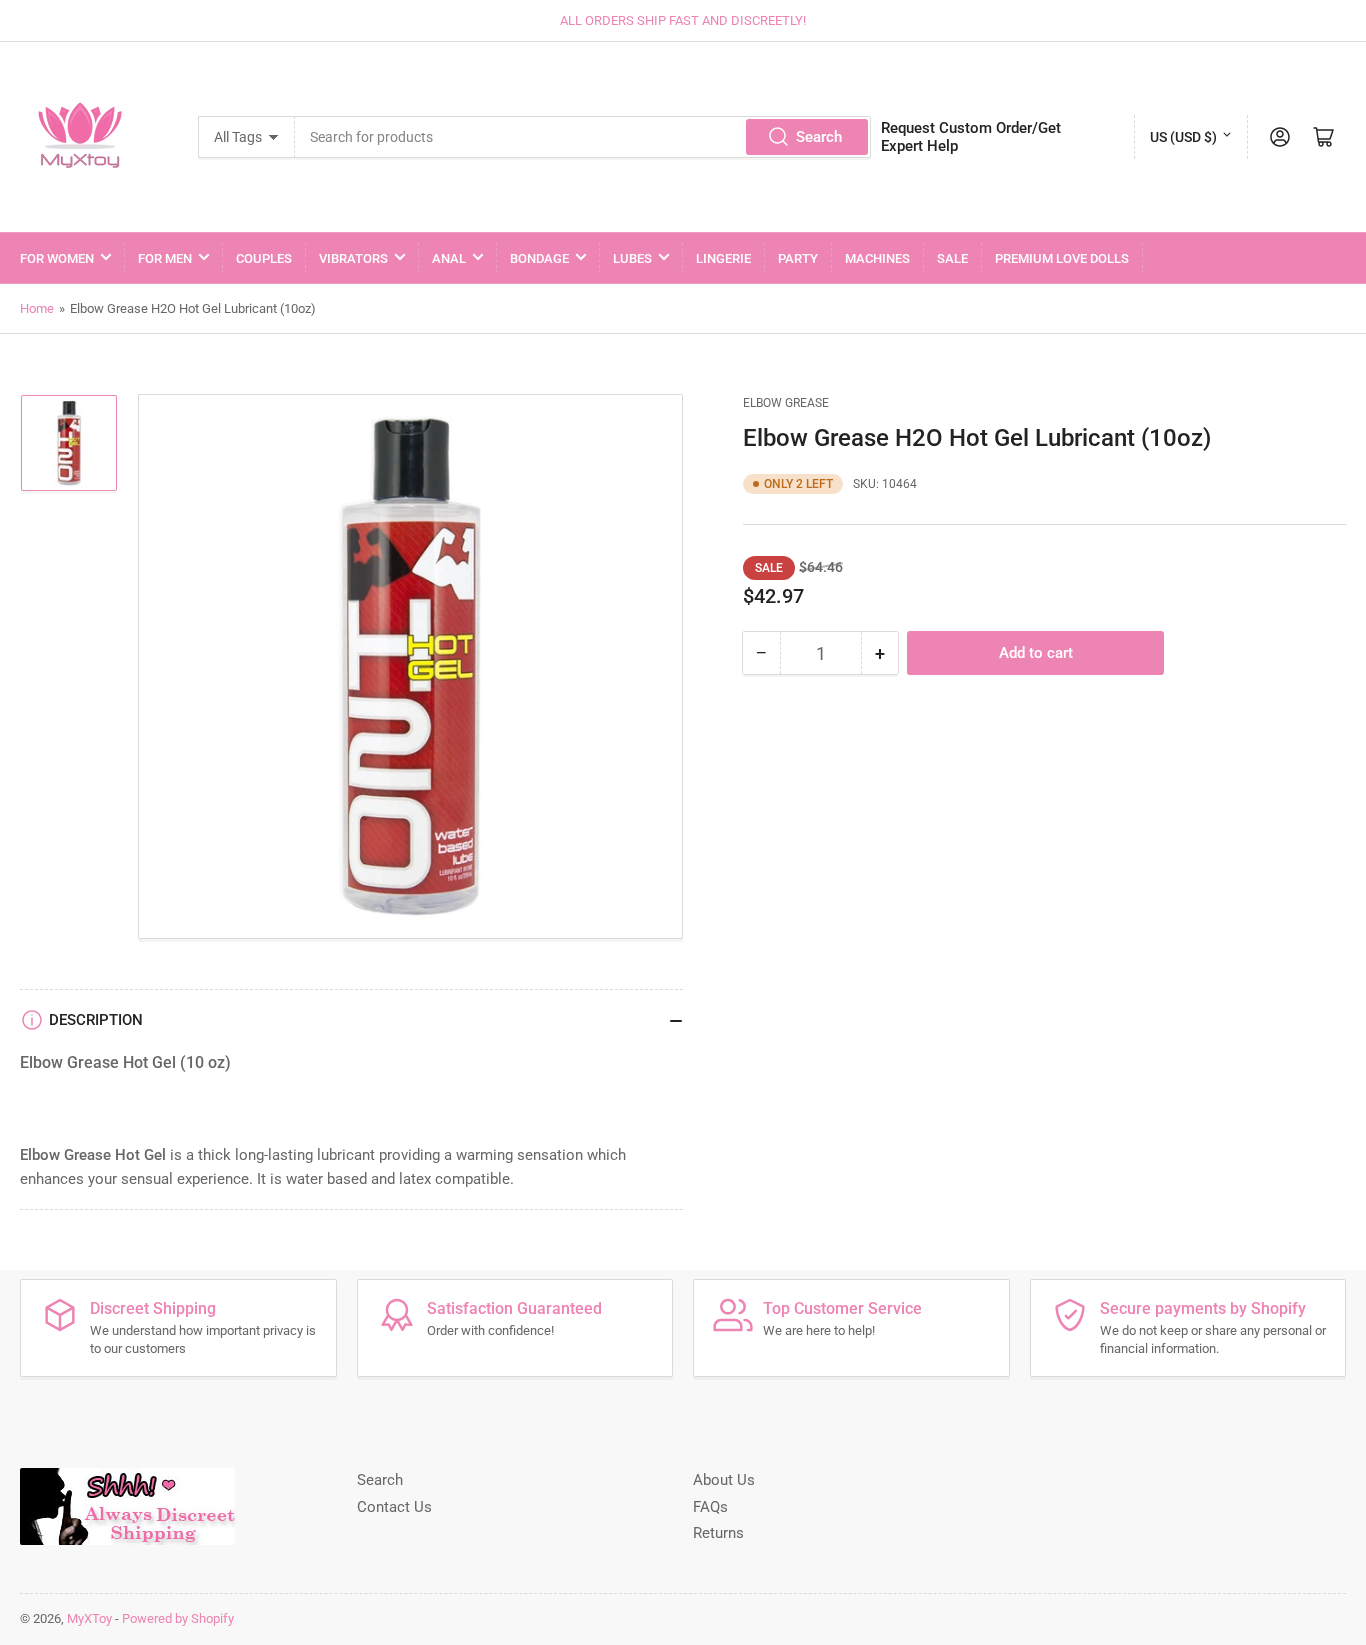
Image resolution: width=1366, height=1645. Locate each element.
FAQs (710, 1507)
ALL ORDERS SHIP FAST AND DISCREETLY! (683, 20)
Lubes (632, 258)
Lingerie (723, 258)
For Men (165, 258)
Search (819, 137)
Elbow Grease (786, 403)
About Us (724, 1480)
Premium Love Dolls (1062, 258)
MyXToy (89, 1618)
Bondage (539, 258)
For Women (57, 258)
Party (798, 258)
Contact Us (394, 1507)
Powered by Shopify (178, 1618)
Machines (877, 258)
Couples (264, 258)
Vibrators (353, 258)
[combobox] (583, 137)
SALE (952, 258)
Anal (449, 258)
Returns (718, 1533)
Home (37, 308)
